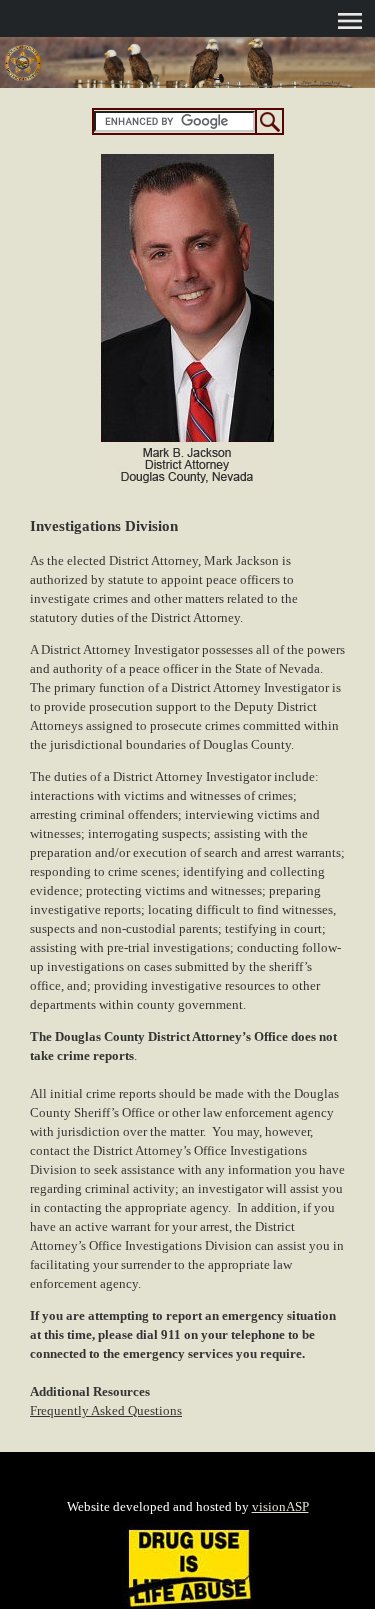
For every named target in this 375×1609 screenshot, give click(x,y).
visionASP (280, 1506)
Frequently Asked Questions (106, 1410)
